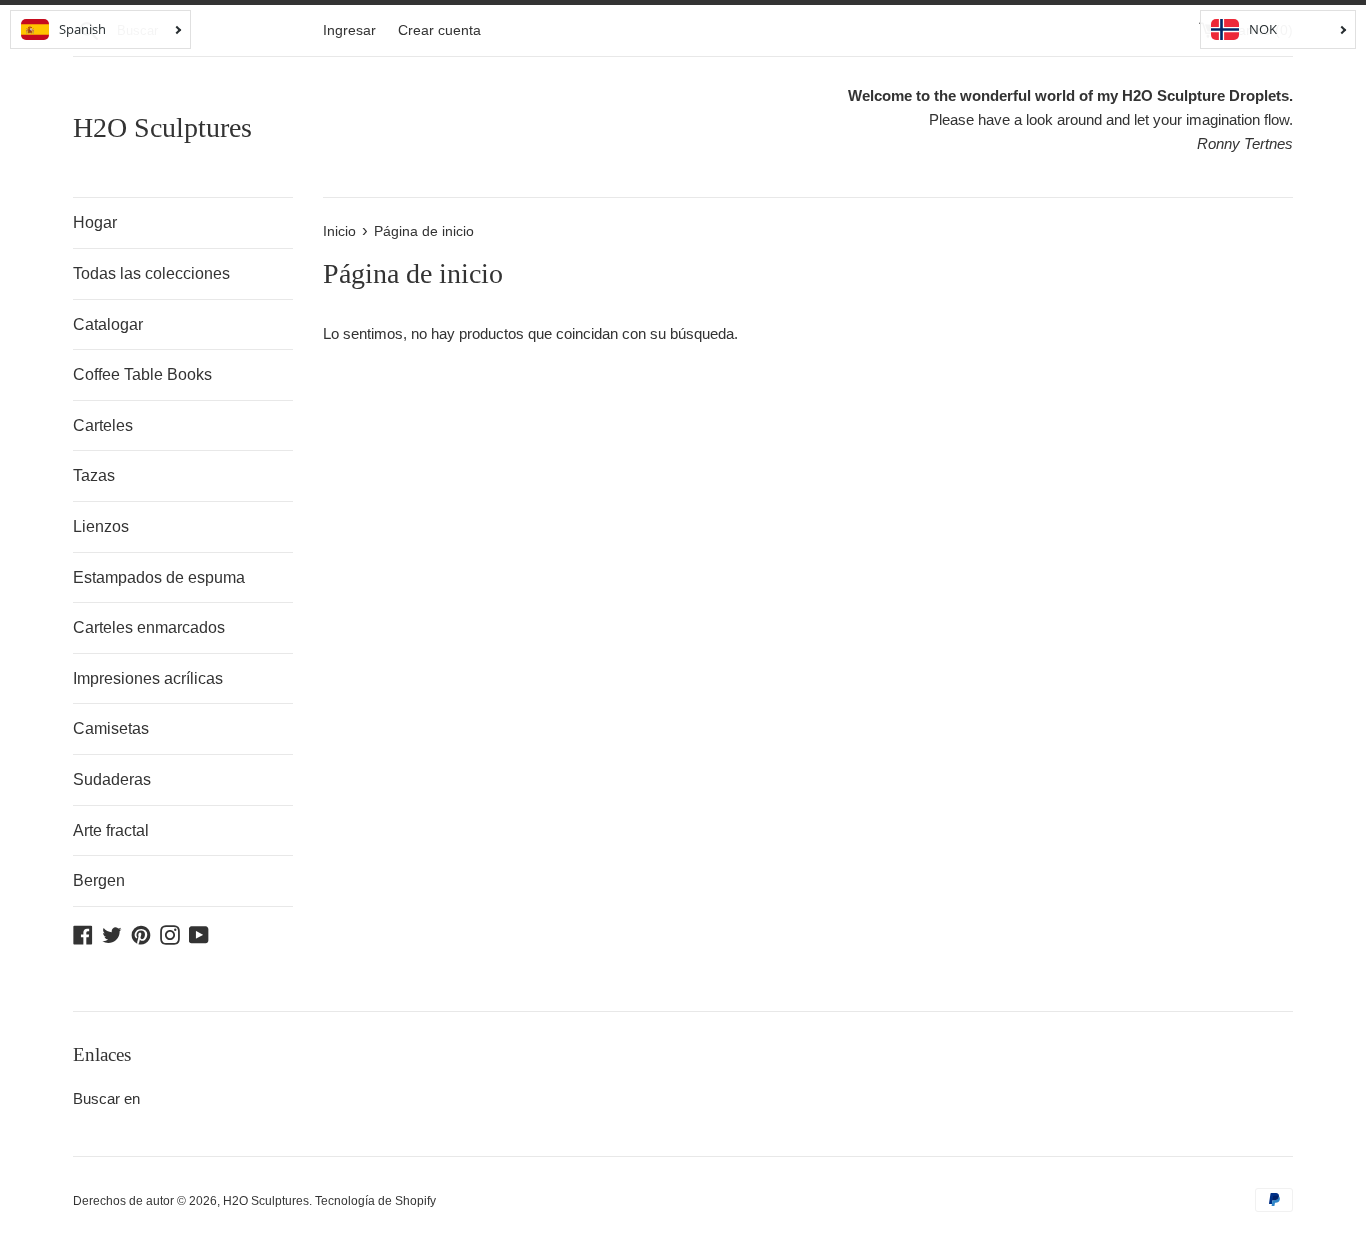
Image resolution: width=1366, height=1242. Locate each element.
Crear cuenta (439, 30)
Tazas (94, 475)
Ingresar (349, 30)
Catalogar (108, 324)
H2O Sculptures (162, 127)
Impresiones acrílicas (148, 678)
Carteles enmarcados (149, 627)
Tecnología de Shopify (375, 1201)
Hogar (95, 222)
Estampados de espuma (159, 577)
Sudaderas (112, 779)
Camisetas (111, 728)
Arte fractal (111, 830)
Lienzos (101, 526)
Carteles (103, 425)
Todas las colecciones (151, 273)
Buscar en (106, 1098)
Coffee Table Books (142, 374)
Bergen (99, 880)
